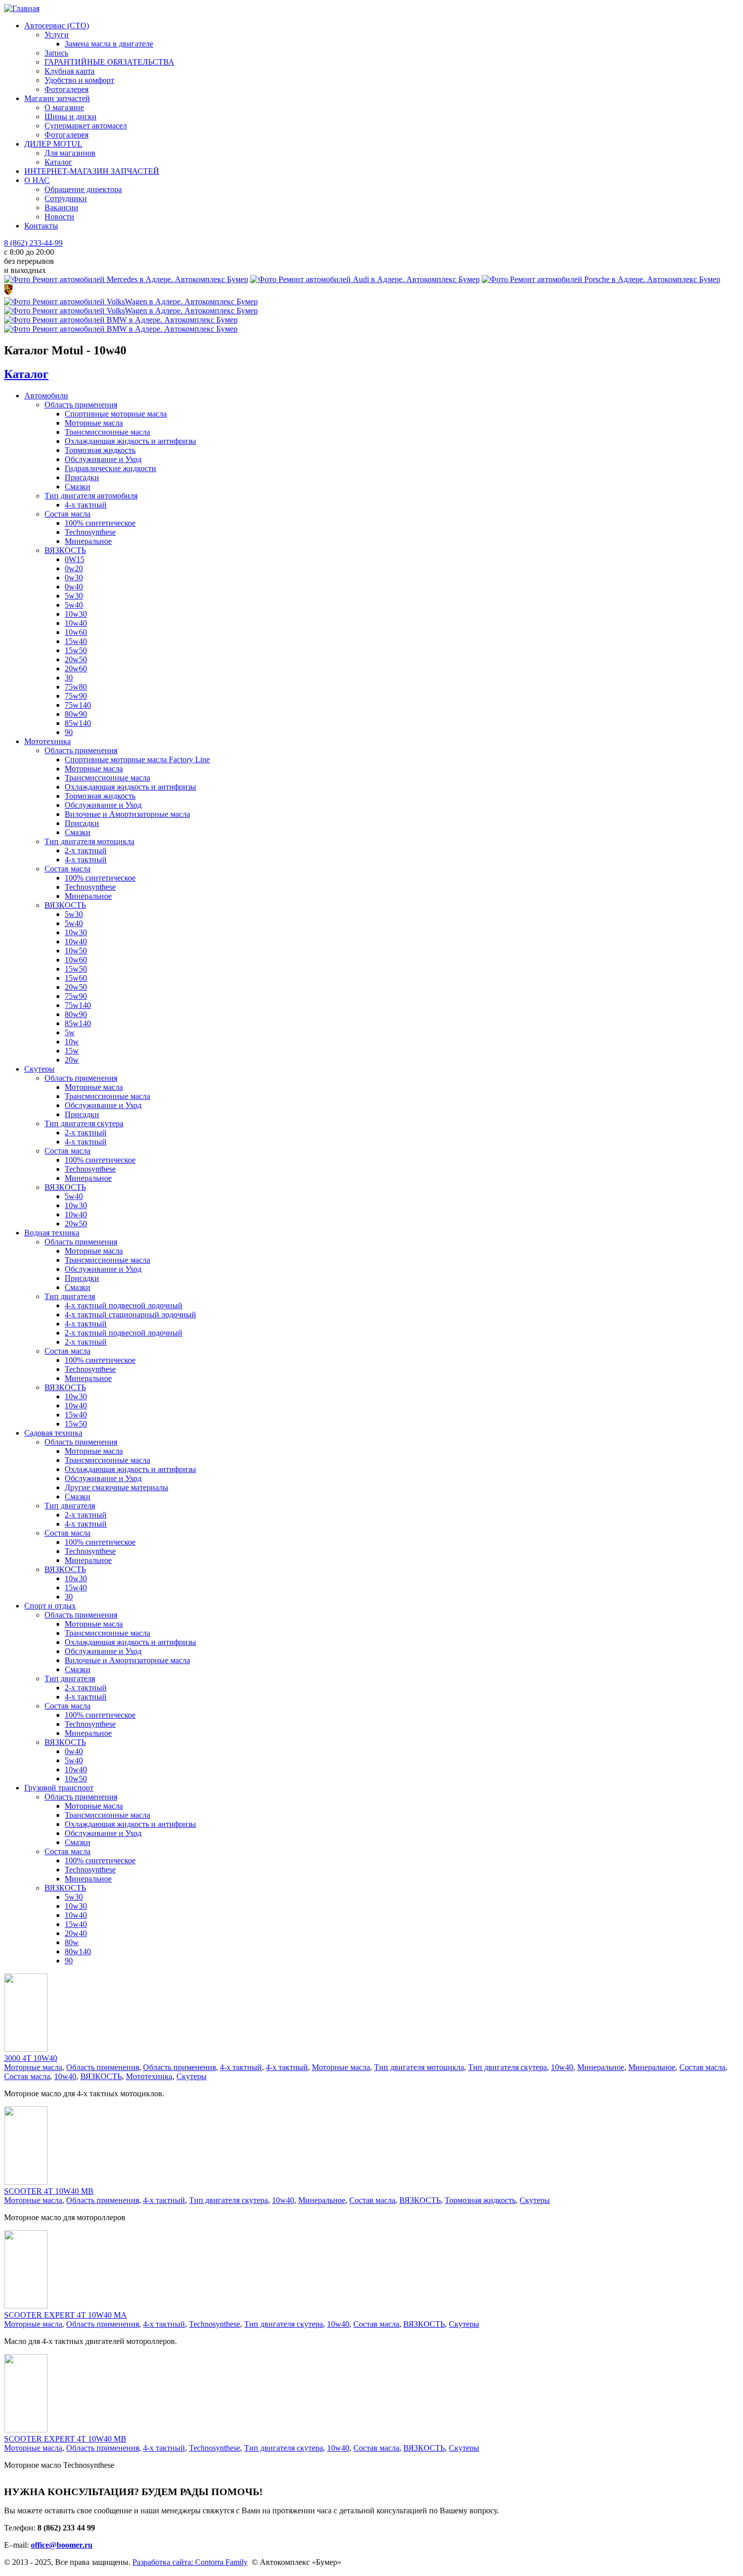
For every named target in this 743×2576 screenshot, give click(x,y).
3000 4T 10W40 (31, 2058)
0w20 (74, 568)
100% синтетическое (100, 523)
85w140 (78, 723)
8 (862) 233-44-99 (33, 243)
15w (72, 1051)
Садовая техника (53, 1433)
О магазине (64, 107)
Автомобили (46, 396)
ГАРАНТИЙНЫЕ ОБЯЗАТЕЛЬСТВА (109, 62)
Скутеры (39, 1069)
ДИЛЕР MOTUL (53, 144)
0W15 (75, 559)
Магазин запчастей (57, 98)
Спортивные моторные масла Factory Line (137, 760)
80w (72, 1942)
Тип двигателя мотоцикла (89, 841)
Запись (56, 53)
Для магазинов (70, 153)
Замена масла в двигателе (109, 44)
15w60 (76, 978)
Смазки (78, 487)
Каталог (58, 162)
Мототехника (48, 741)
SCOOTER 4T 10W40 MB (49, 2191)
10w (72, 1042)
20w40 (76, 1933)
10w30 (76, 614)
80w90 (76, 714)
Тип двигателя (70, 1296)
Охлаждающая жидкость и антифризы (130, 441)
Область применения (81, 405)
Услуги (57, 35)
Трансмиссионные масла (107, 432)
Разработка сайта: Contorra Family (190, 2562)
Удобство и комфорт (79, 80)
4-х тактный (86, 505)
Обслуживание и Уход (103, 459)
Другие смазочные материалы (117, 1487)
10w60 (76, 632)
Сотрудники (66, 198)
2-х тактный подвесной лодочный (124, 1333)
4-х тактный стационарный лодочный (130, 1315)
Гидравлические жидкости (110, 468)
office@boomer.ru (62, 2545)
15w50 (76, 650)
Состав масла (67, 514)
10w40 (76, 623)
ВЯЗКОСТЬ (65, 550)
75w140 (78, 705)
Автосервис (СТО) (57, 26)
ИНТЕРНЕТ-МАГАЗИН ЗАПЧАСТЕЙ (92, 171)
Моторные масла (94, 423)
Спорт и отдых (50, 1606)
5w (70, 1032)
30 (69, 678)
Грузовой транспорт (59, 1788)
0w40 (74, 587)
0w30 (74, 578)
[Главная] (22, 8)
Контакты (41, 226)
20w (72, 1060)
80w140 (78, 1951)
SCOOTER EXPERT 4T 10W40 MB (65, 2439)
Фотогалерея (66, 89)
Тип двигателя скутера (84, 1123)
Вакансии (61, 208)
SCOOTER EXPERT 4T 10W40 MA (65, 2315)
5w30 (74, 596)
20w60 (76, 669)
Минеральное (88, 541)
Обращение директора (83, 189)
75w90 (76, 696)
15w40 (76, 641)
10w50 (76, 951)
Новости (59, 217)
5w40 (74, 605)
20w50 (76, 659)
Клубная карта (69, 71)
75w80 (76, 687)
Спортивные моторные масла (116, 414)
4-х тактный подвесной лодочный (124, 1305)
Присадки (82, 477)
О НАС (37, 180)
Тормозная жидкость (100, 450)
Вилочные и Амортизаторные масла (127, 814)
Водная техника (52, 1233)
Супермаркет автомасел (86, 126)
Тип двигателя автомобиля (91, 496)
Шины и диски (71, 117)
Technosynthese (90, 532)
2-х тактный (86, 850)
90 (69, 732)
